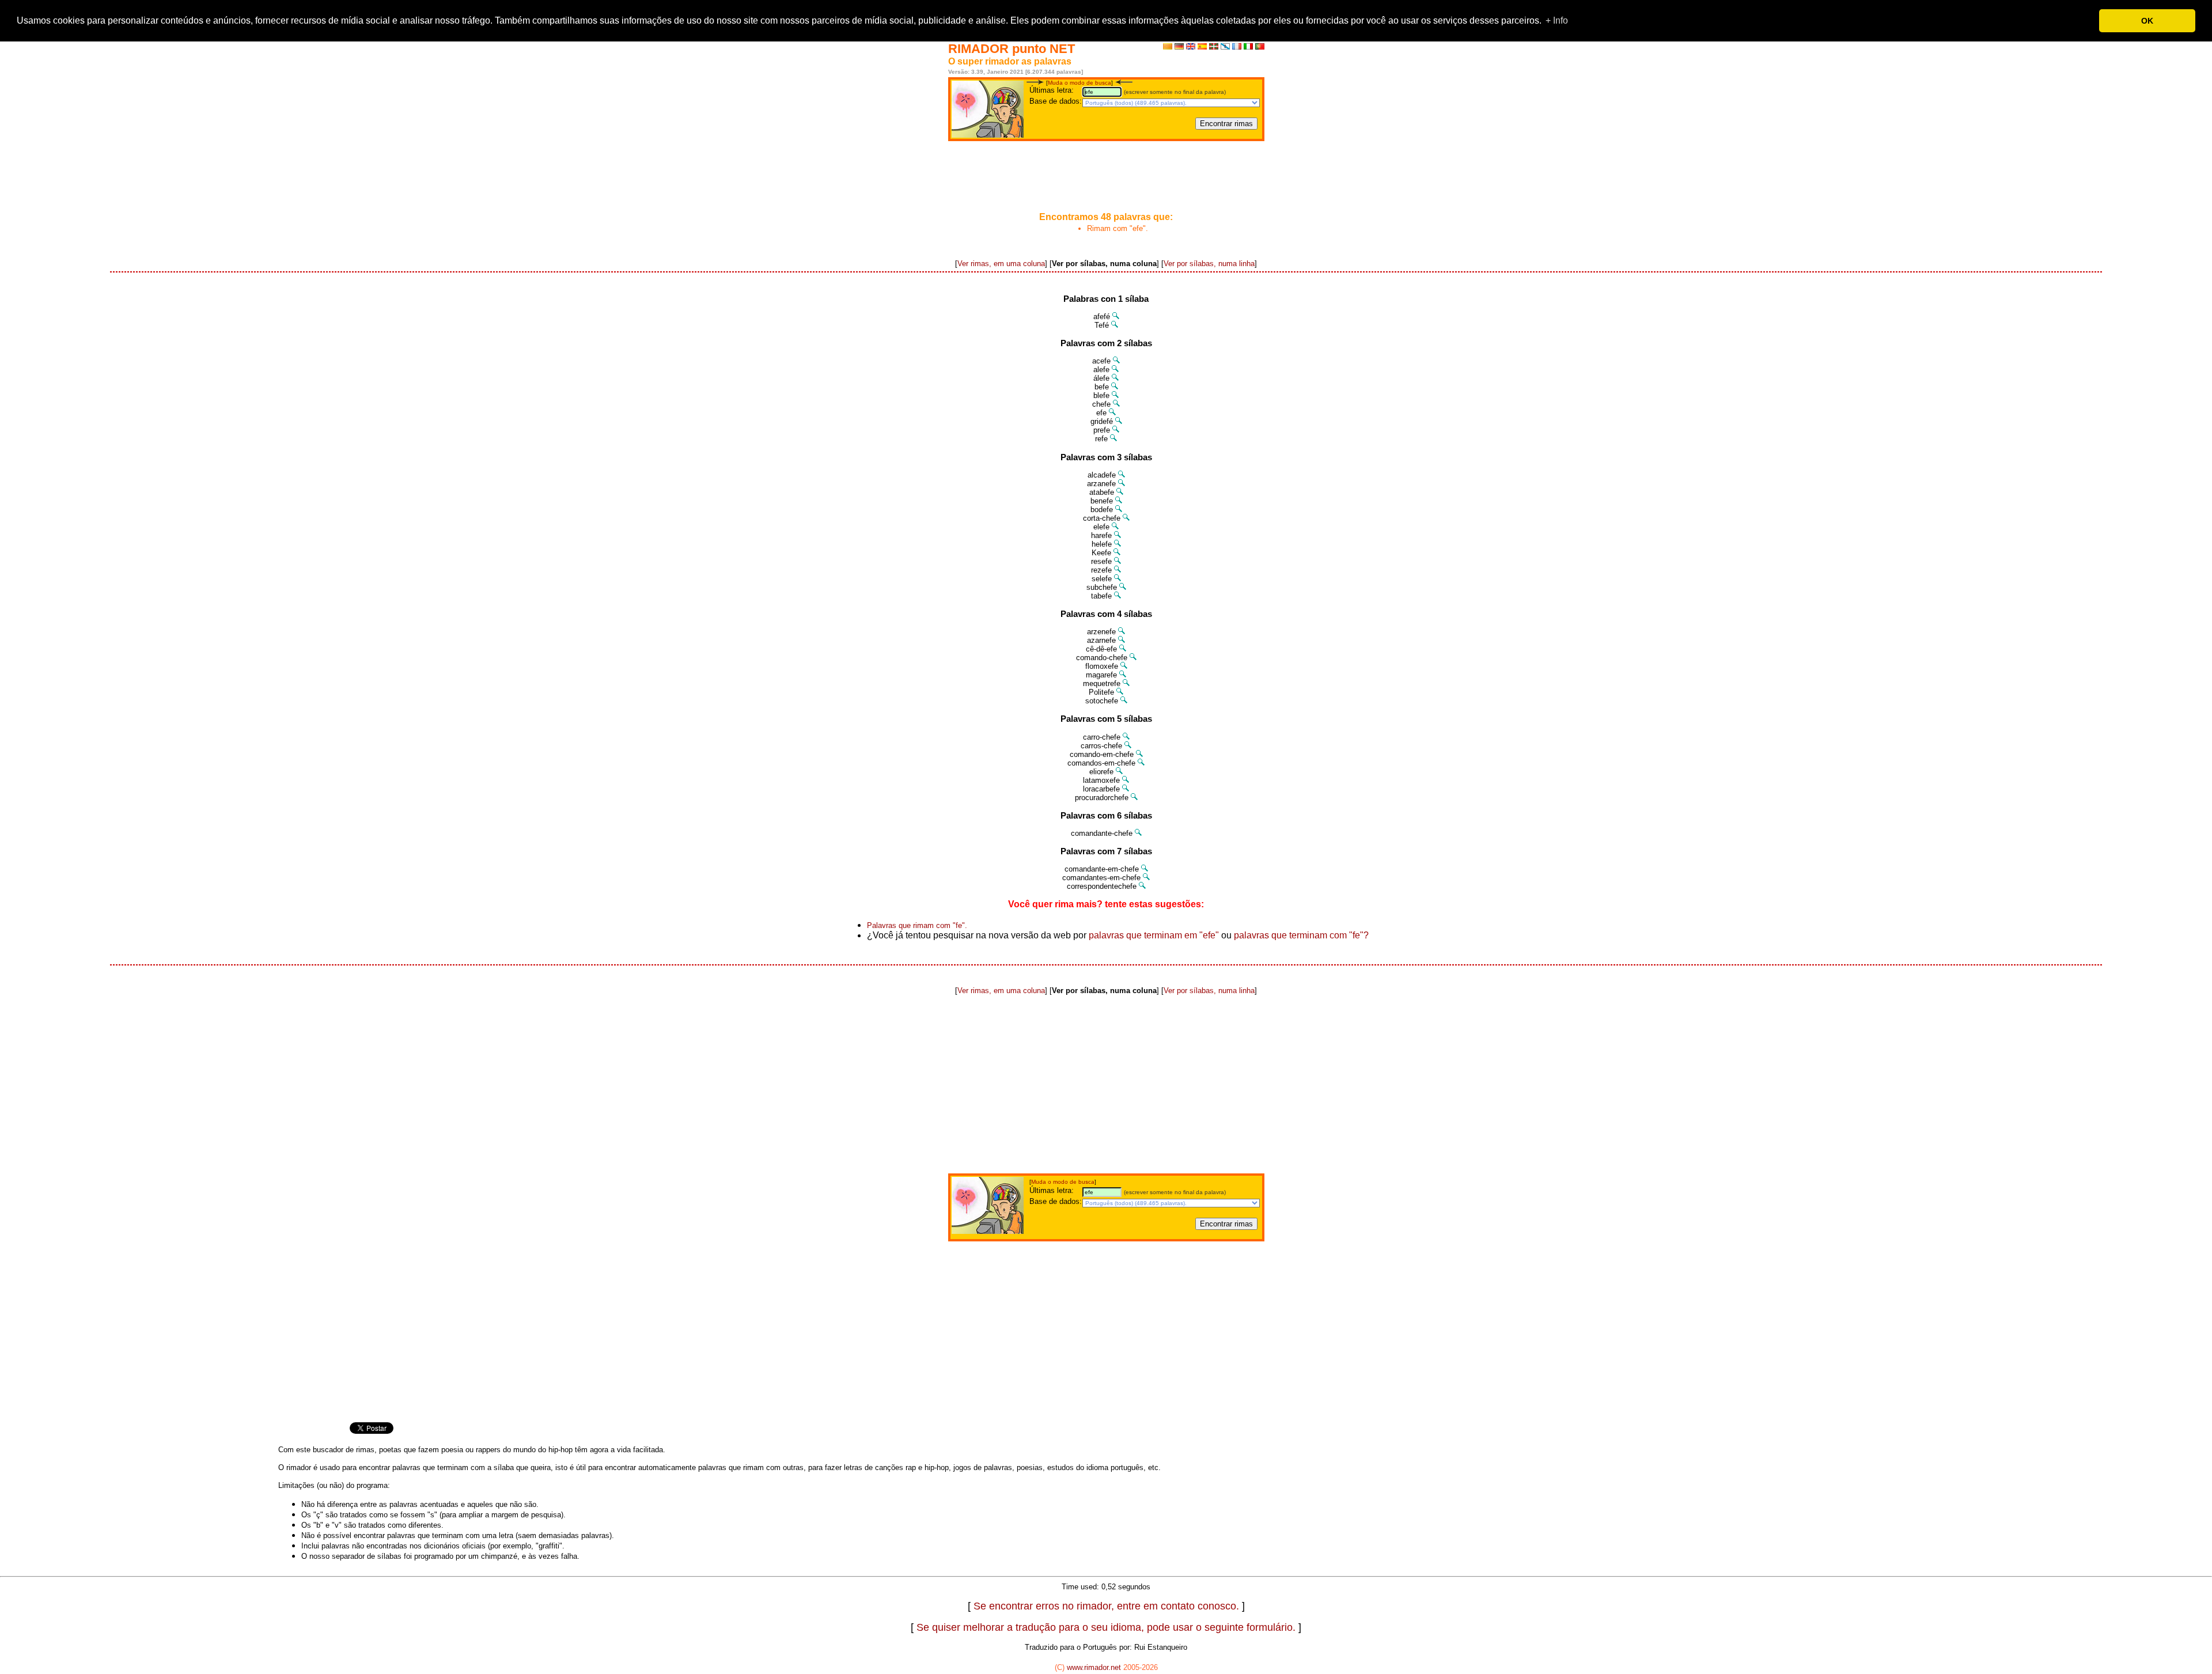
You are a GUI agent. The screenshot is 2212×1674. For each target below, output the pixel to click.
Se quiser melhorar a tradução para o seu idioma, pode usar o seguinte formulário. (1106, 1627)
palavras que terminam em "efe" (1154, 935)
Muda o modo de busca (1080, 83)
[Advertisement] (1106, 177)
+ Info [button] (1557, 20)
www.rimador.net (1094, 1667)
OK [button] (2147, 21)
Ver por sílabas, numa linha (1209, 264)
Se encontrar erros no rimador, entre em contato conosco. (1106, 1606)
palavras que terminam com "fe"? (1301, 935)
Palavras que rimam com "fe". (917, 925)
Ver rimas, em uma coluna (1001, 264)
